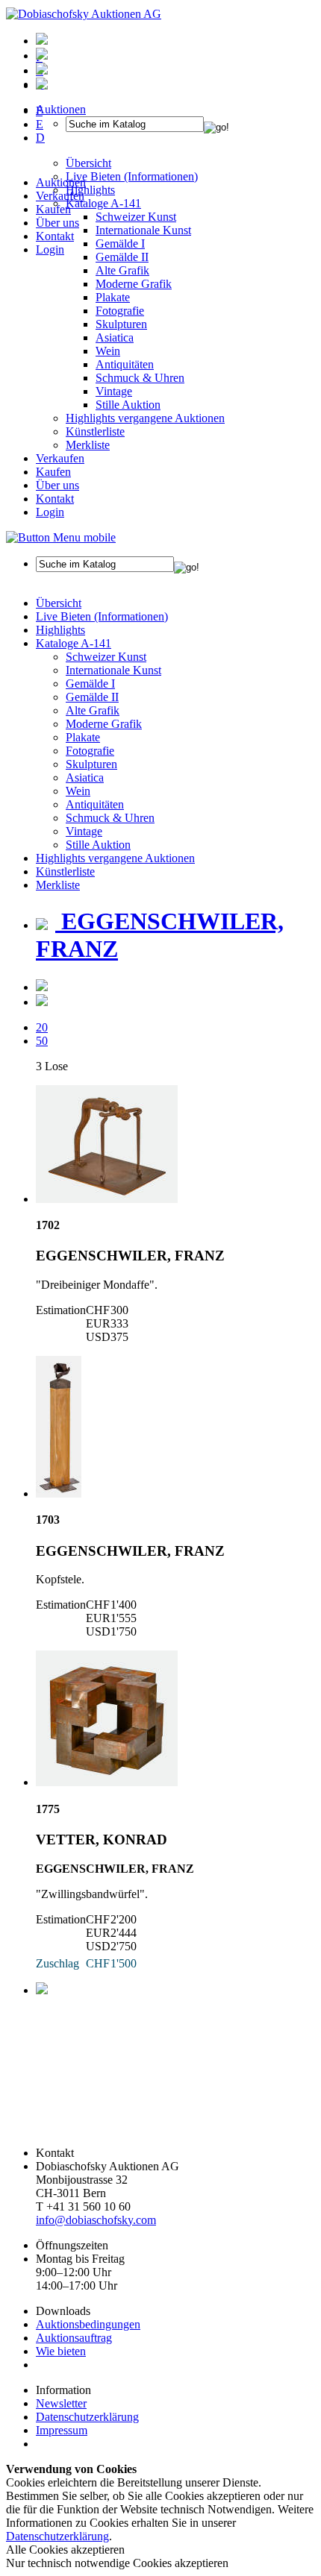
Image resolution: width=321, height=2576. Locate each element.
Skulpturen (121, 324)
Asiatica (115, 337)
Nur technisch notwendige (117, 2563)
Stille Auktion (128, 405)
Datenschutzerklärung (87, 2417)
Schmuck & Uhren (140, 378)
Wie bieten (61, 2351)
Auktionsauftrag (74, 2338)
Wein (108, 351)
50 (42, 1041)
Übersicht (59, 603)
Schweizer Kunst (106, 657)
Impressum (62, 2430)
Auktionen (61, 182)
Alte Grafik (122, 270)
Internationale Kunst (113, 670)
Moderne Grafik (134, 284)
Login (50, 249)
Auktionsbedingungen (88, 2324)
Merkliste (88, 445)
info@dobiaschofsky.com (96, 2220)
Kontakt (55, 236)
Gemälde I (90, 684)
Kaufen (53, 209)
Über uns (57, 223)
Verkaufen (60, 196)
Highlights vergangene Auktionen (145, 418)
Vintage (114, 391)
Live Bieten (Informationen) (102, 616)
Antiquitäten (125, 364)
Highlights (60, 630)
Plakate (113, 297)
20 (42, 1027)
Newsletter (61, 2403)
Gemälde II (122, 257)
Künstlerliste (95, 431)
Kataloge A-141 (74, 643)
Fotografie (120, 311)
